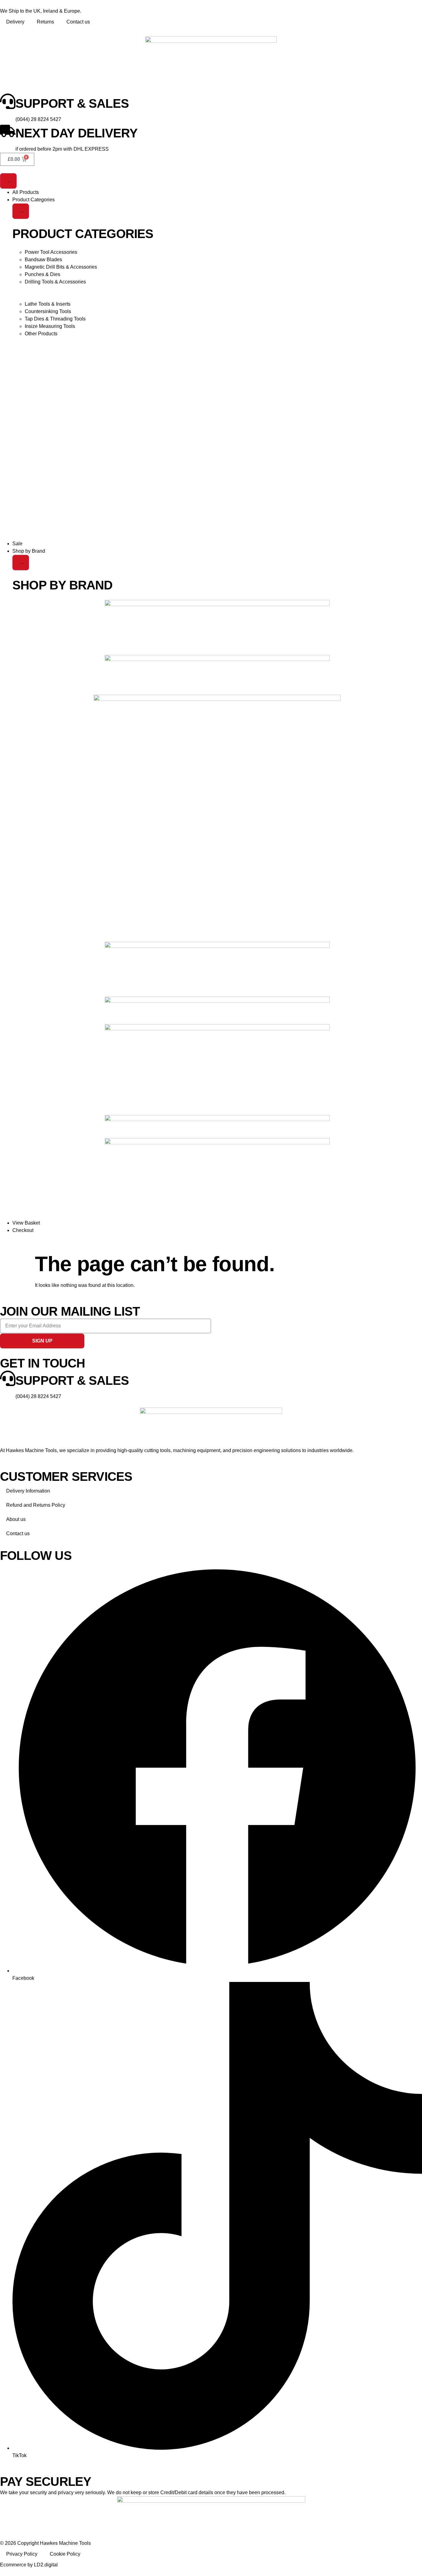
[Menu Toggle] (8, 181)
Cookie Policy (65, 2554)
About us (16, 1519)
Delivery (15, 22)
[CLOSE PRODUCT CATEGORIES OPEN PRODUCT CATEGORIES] (21, 211)
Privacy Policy (22, 2554)
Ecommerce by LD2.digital (29, 2565)
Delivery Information (28, 1491)
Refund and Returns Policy (36, 1505)
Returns (45, 22)
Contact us (78, 22)
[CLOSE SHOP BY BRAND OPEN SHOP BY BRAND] (21, 563)
